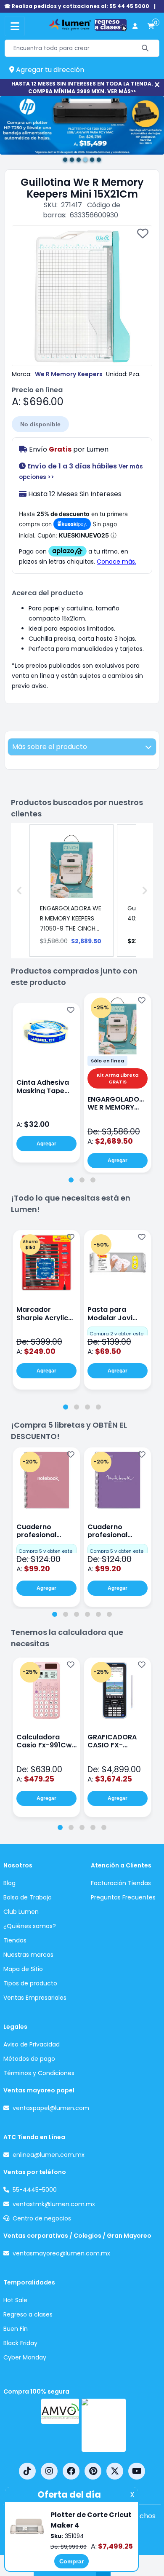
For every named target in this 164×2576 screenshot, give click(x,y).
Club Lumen (21, 1912)
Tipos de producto (30, 1983)
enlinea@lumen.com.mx (49, 2155)
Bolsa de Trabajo (28, 1897)
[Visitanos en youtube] (137, 2471)
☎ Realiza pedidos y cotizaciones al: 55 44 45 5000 (77, 6)
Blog (9, 1883)
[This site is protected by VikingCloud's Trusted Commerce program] (104, 2425)
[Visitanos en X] (115, 2471)
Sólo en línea (107, 1061)
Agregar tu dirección (49, 70)
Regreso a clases (28, 2314)
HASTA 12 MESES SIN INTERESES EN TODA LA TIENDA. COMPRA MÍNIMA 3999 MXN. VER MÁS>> (82, 87)
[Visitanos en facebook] (71, 2471)
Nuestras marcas (28, 1955)
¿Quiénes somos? (30, 1926)
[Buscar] (145, 48)
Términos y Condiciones (39, 2073)
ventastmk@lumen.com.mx (54, 2204)
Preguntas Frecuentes (123, 1897)
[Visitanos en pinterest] (93, 2471)
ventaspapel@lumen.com (51, 2108)
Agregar (46, 1144)
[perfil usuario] (135, 26)
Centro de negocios (42, 2218)
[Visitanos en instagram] (49, 2471)
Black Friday (20, 2343)
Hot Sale (15, 2300)
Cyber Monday (25, 2357)
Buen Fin (16, 2329)
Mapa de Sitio (23, 1969)
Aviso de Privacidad (32, 2044)
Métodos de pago (29, 2059)
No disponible (40, 424)
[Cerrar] (157, 85)
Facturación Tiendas (121, 1883)
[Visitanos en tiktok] (27, 2471)
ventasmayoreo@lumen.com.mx (61, 2253)
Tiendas (15, 1940)
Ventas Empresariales (35, 1998)
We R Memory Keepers (69, 374)
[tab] (71, 1180)
